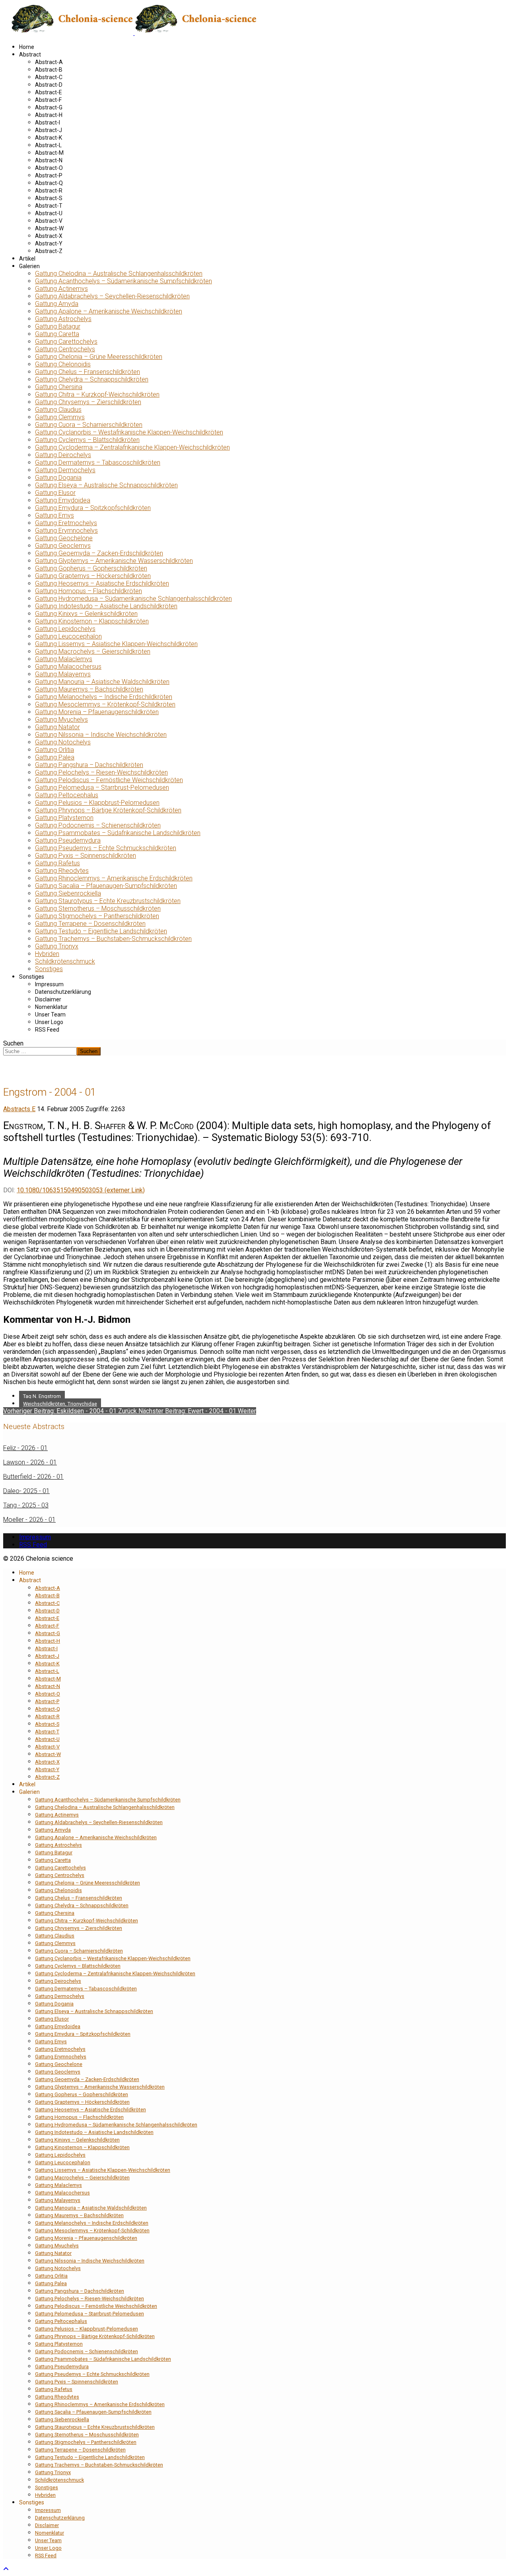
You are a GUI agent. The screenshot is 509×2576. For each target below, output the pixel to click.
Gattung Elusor (55, 493)
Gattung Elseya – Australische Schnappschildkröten (106, 485)
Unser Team (50, 1014)
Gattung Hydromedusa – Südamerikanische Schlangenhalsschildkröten (133, 599)
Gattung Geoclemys (63, 546)
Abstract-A (49, 62)
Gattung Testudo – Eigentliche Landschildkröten (101, 931)
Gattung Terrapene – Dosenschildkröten (90, 924)
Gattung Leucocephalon (68, 636)
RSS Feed (47, 1030)
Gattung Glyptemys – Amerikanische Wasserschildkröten (114, 561)
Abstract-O (49, 168)
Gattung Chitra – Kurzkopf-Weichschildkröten (97, 394)
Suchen (13, 1043)
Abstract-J (49, 130)
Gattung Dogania (58, 478)
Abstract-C (49, 77)
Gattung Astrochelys (63, 319)
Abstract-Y (49, 243)
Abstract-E (49, 92)
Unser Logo (49, 1022)
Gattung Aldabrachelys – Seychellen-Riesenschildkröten (112, 296)
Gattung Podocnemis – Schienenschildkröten (98, 825)
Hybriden (47, 954)
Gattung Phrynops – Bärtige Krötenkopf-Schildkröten (108, 810)
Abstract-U (49, 213)
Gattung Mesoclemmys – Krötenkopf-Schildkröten (105, 704)
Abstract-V (49, 221)
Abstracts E (19, 1109)
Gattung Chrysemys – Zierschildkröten (88, 402)
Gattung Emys (54, 515)
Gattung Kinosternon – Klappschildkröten (92, 621)
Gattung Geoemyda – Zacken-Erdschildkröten (99, 553)
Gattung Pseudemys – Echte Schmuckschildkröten (106, 848)
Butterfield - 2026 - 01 (33, 1477)
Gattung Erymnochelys (66, 531)
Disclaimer (48, 999)
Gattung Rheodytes (62, 871)
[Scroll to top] (6, 2569)
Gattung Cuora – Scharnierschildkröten (89, 425)
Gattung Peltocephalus (67, 795)
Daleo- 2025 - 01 (26, 1491)
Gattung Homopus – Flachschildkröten (88, 591)
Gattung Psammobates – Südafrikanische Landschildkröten (118, 833)
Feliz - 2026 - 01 (25, 1448)
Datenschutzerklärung (63, 992)
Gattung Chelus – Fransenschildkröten (87, 372)
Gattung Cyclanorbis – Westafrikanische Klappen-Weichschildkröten (129, 432)
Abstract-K (49, 138)
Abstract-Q (49, 183)
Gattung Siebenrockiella (68, 893)
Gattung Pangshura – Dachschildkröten (89, 765)
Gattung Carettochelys (66, 342)
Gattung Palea (55, 757)
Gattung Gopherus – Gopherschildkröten (91, 568)
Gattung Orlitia (54, 750)
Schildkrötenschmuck (65, 961)
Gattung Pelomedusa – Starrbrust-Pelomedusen (102, 788)
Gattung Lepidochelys (65, 629)
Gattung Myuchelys (61, 719)
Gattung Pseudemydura (68, 840)
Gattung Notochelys (63, 742)
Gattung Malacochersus (68, 667)
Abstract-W (49, 228)
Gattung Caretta (57, 334)
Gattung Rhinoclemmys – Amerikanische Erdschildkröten (114, 878)
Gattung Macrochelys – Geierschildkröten (93, 651)
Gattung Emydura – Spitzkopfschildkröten (93, 508)
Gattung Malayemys (63, 674)
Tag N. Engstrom (42, 1396)
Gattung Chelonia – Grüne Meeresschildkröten (99, 357)
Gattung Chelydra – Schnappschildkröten (92, 379)
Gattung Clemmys (60, 417)
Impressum (49, 984)
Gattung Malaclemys (64, 659)
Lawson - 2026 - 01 (30, 1462)
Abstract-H (49, 115)
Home (27, 47)
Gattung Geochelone (64, 538)
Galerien (29, 266)
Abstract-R (49, 191)
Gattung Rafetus (57, 863)
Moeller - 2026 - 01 (29, 1520)
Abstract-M (49, 153)
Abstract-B (49, 70)
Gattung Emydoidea (63, 500)
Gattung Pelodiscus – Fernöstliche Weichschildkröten (109, 780)
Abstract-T (49, 206)
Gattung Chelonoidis (63, 364)
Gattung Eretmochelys (66, 523)
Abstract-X (49, 236)
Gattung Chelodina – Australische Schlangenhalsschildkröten (119, 274)
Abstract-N (49, 160)
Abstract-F (48, 100)
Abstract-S (49, 198)
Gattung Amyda (57, 304)
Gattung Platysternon (64, 818)
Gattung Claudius (58, 410)
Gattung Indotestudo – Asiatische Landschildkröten (106, 606)
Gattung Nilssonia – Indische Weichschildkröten (101, 735)
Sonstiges (49, 969)
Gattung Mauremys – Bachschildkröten (89, 689)
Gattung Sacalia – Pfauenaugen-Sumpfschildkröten (106, 886)
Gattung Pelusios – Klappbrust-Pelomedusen (97, 803)
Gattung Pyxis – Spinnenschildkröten (85, 856)
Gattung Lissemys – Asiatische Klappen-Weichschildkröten (116, 644)
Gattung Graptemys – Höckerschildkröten (93, 576)
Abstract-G (49, 107)
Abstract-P (49, 175)
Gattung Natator (57, 727)
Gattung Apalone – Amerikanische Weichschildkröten (109, 311)
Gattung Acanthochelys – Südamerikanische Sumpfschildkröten (123, 281)
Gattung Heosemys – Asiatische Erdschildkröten (102, 583)
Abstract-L (48, 145)
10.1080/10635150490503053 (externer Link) (81, 1190)
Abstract (30, 55)
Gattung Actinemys (61, 289)
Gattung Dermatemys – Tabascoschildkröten (98, 462)
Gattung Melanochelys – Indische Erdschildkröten (104, 697)
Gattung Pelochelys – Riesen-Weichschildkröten (101, 772)
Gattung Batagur (58, 326)
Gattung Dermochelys (65, 470)
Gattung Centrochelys (65, 349)
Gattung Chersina (59, 387)
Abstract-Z (49, 251)
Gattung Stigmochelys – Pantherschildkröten (97, 916)
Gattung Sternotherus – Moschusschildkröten (98, 908)
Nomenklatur (51, 1007)
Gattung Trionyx (57, 946)
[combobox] (40, 1051)
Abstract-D (49, 85)
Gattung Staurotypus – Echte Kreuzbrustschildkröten (108, 901)
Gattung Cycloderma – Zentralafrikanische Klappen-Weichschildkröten (132, 447)
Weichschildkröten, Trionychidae (60, 1404)
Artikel (27, 259)
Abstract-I (48, 123)
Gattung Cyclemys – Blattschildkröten (87, 440)
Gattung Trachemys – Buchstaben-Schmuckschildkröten (113, 939)
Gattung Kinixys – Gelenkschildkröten (86, 614)
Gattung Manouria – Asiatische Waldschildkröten (102, 682)
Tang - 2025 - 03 (26, 1505)
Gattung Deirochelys (63, 455)
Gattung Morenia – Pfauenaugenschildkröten (97, 712)
